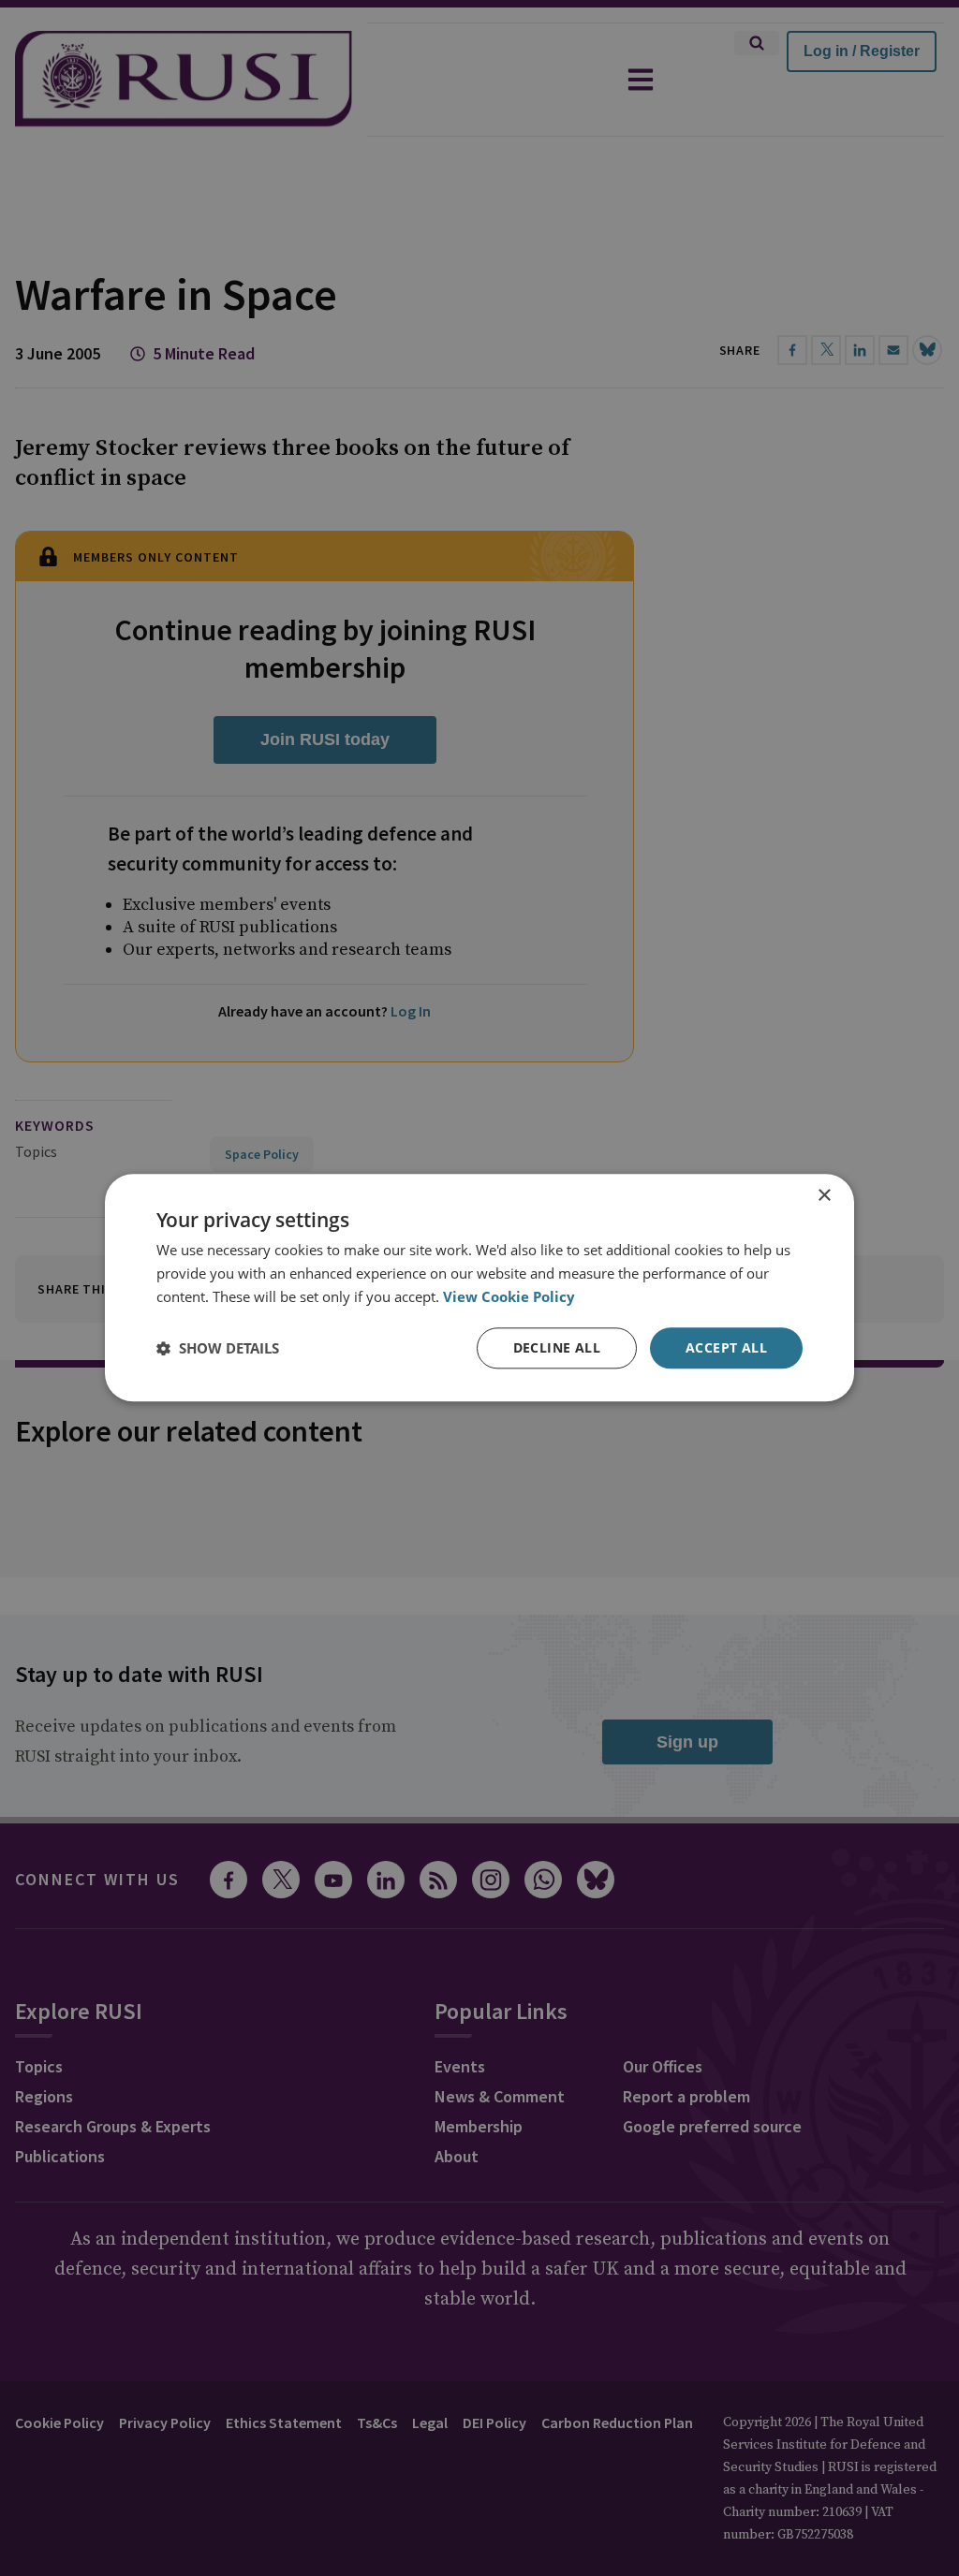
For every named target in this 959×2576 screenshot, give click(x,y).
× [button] (824, 1196)
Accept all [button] (726, 1347)
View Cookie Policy (509, 1296)
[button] (218, 1348)
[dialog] (479, 1288)
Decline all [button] (557, 1347)
